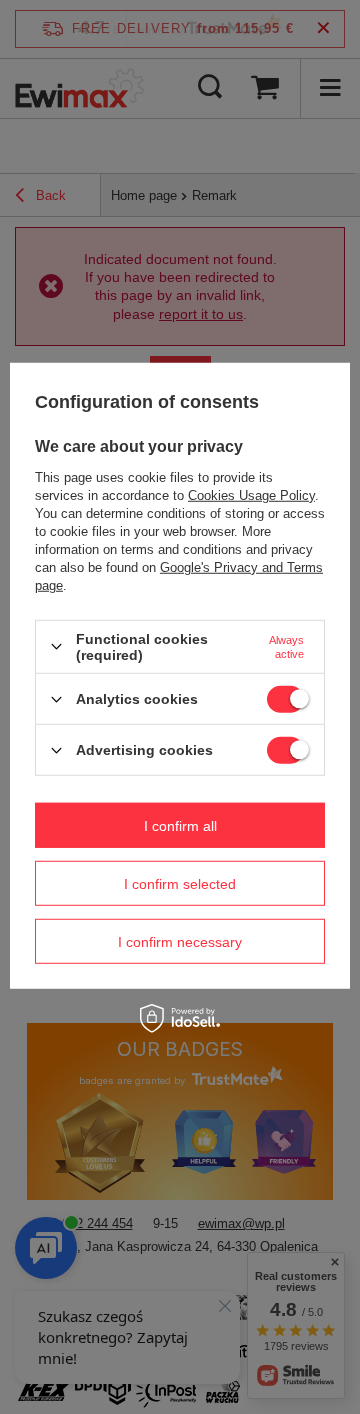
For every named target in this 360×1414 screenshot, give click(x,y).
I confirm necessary (180, 941)
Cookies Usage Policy (251, 495)
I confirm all (180, 825)
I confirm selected (180, 883)
